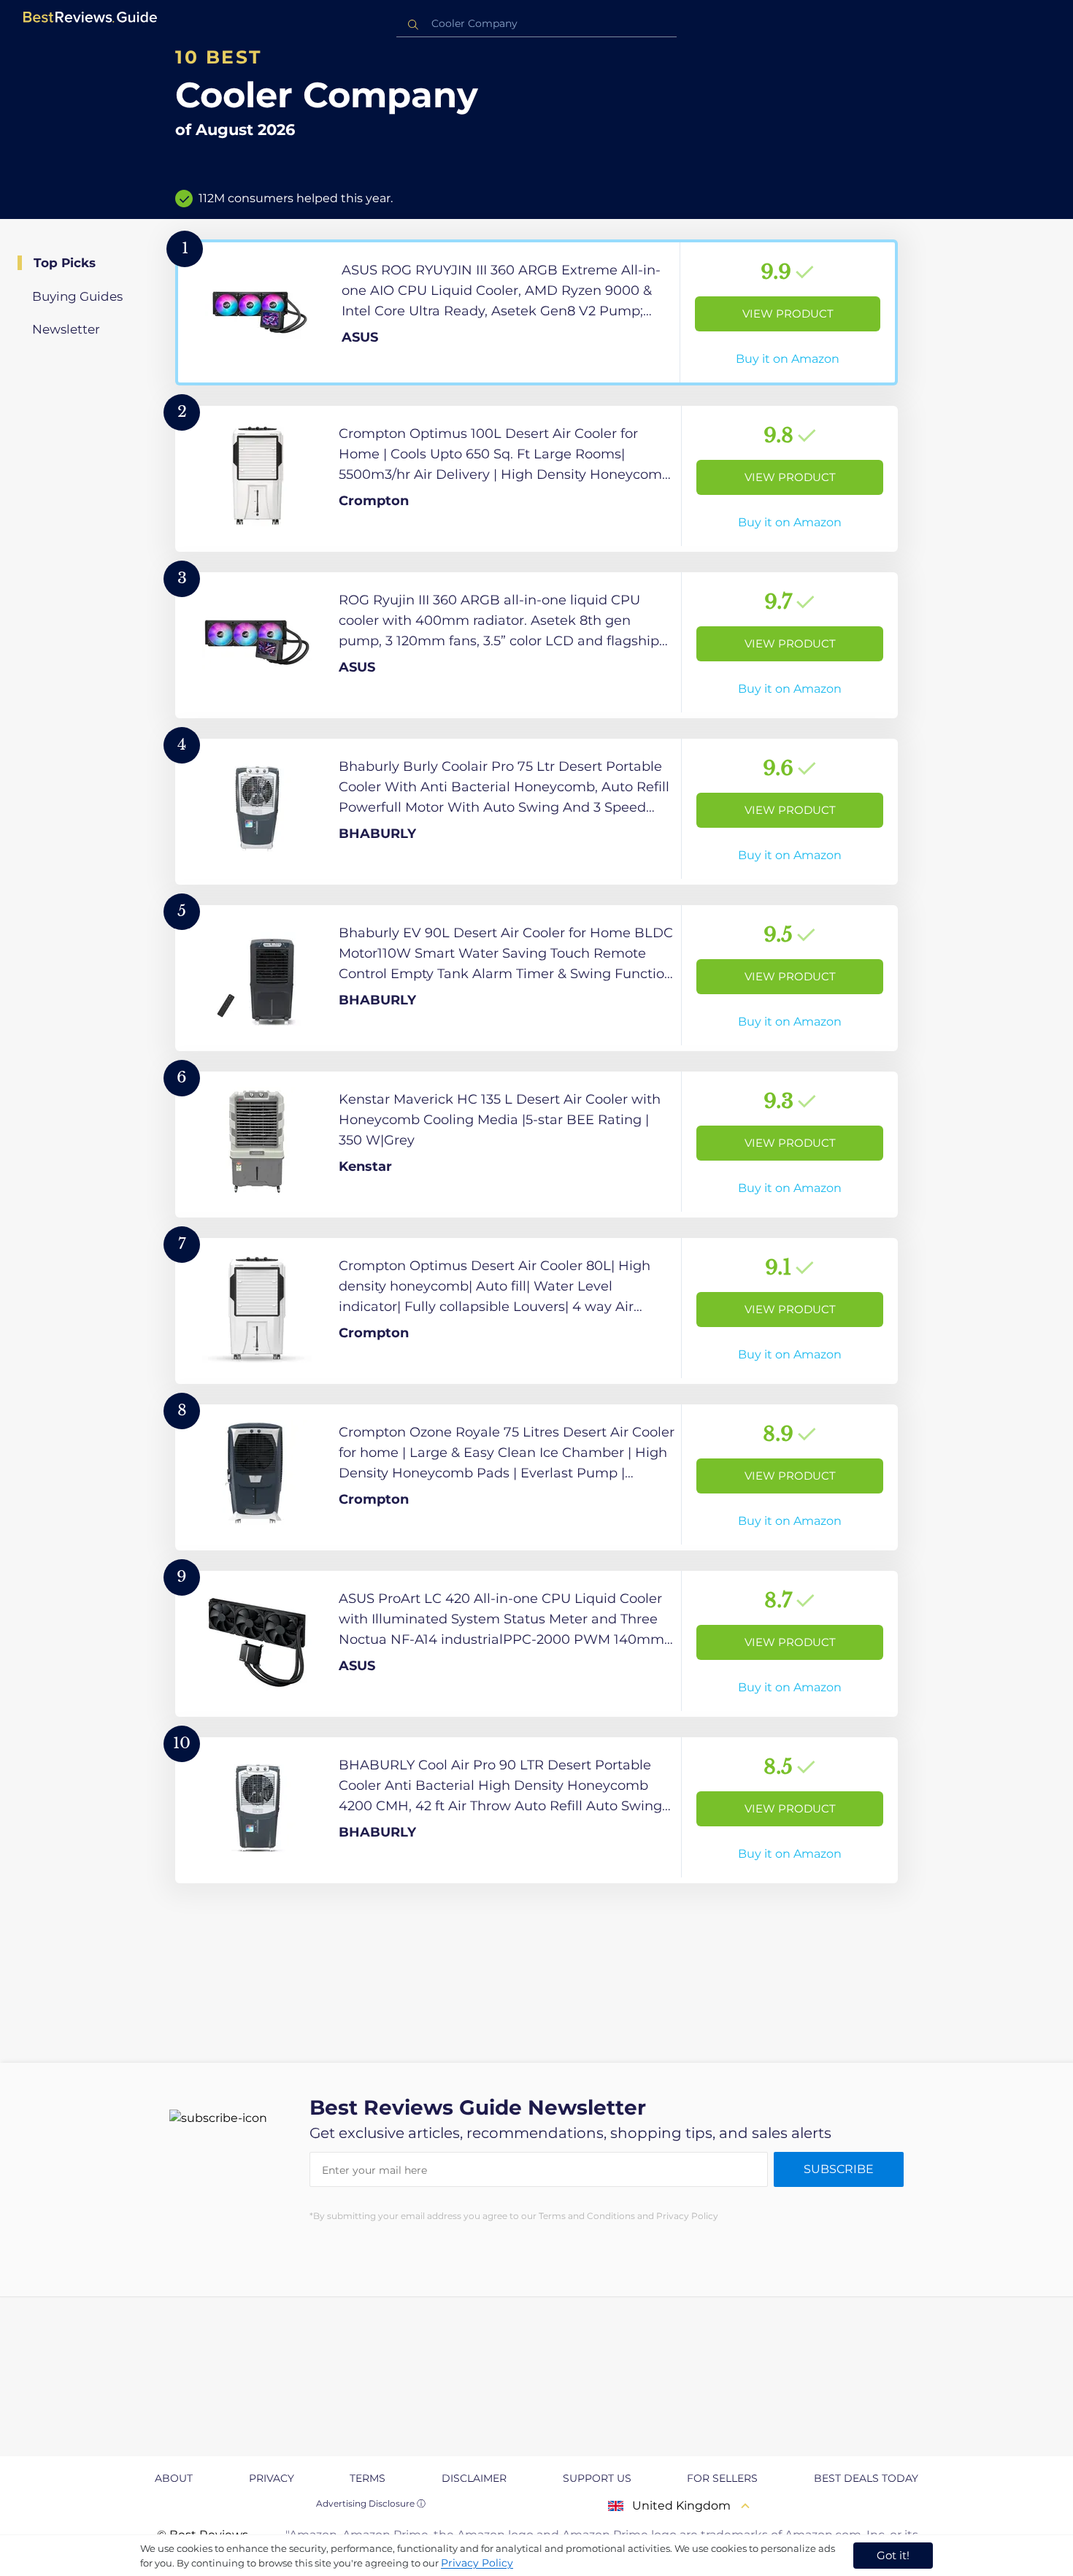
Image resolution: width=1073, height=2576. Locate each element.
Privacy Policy (477, 2563)
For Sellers (722, 2478)
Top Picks (65, 263)
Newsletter (66, 329)
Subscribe (839, 2169)
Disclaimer (474, 2478)
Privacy (272, 2478)
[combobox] (536, 24)
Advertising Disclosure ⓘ (371, 2503)
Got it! (893, 2555)
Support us (597, 2478)
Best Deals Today (866, 2478)
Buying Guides (77, 296)
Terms (368, 2478)
